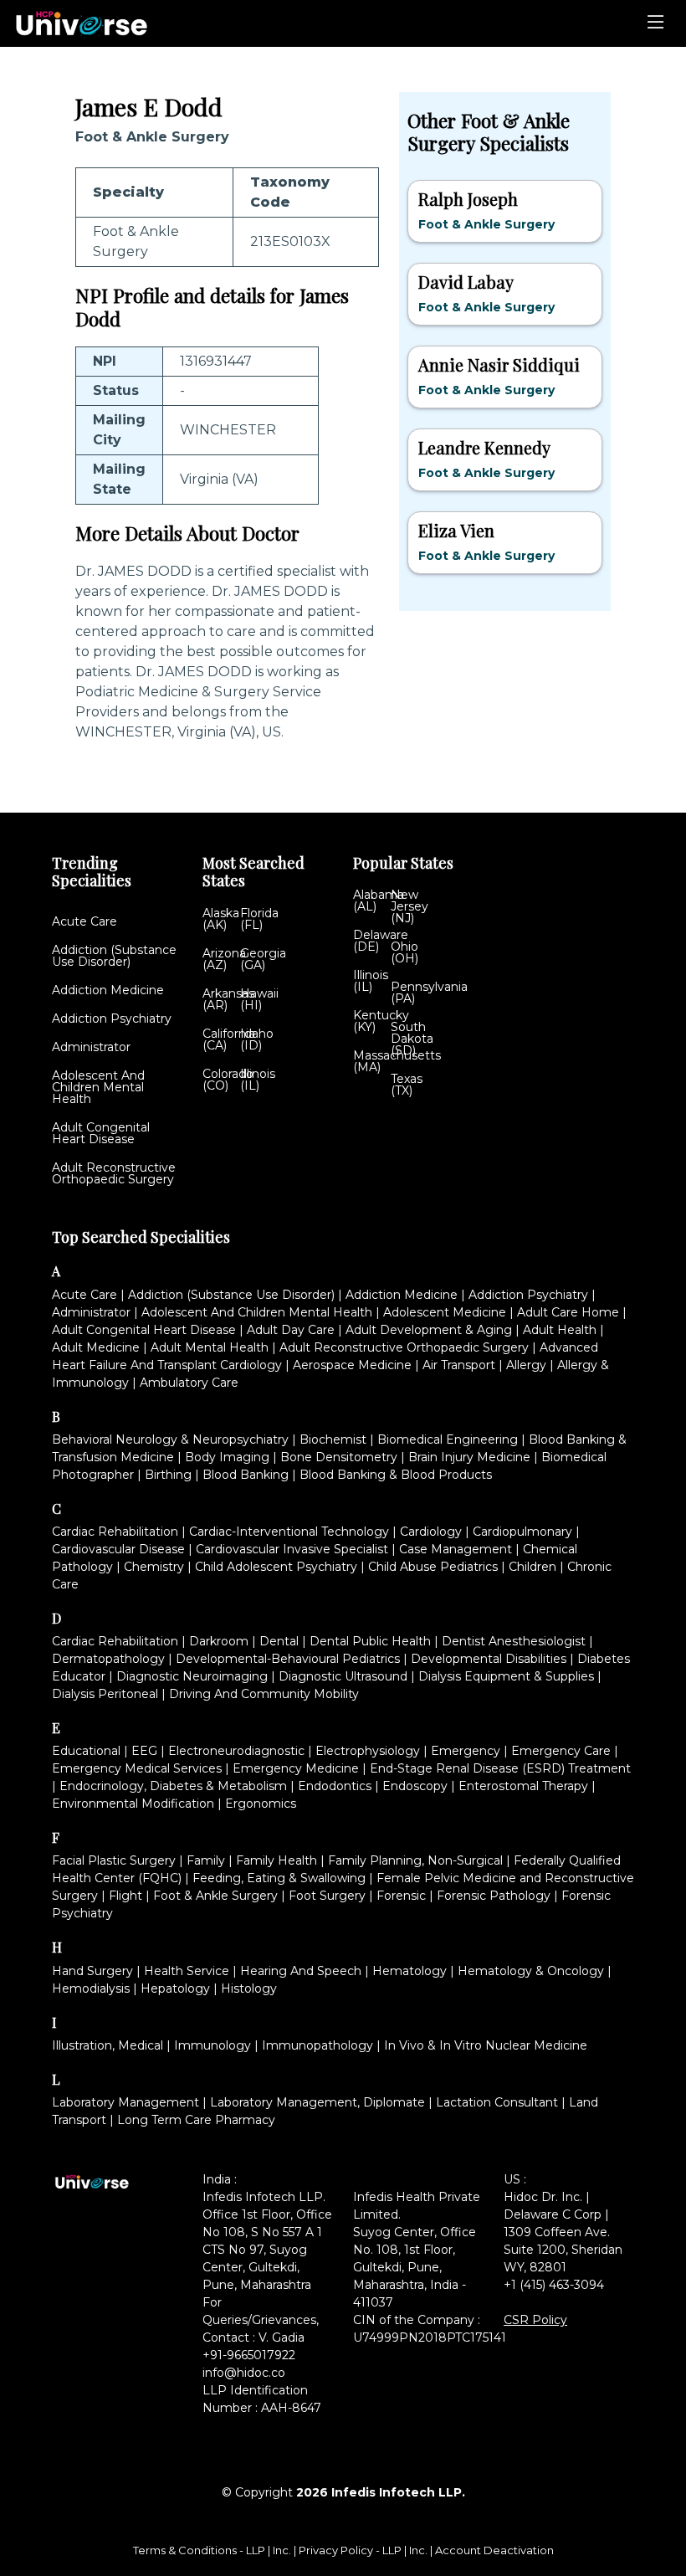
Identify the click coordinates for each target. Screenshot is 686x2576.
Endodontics (335, 1786)
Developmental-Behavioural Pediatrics (288, 1659)
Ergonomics (261, 1804)
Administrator (91, 1047)
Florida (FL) (259, 919)
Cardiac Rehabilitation (115, 1532)
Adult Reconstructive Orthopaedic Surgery (114, 1173)
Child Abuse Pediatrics (433, 1567)
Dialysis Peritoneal (105, 1694)
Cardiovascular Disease (118, 1549)
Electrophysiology (368, 1751)
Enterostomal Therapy (523, 1786)
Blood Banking (246, 1475)
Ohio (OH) (404, 952)
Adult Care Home (568, 1312)
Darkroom (219, 1641)
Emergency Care (561, 1751)
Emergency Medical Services (137, 1768)
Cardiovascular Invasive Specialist (292, 1549)
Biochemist (333, 1439)
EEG (144, 1751)
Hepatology (175, 1988)
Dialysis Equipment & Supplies (506, 1676)
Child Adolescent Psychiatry (276, 1567)
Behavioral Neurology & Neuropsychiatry (170, 1439)
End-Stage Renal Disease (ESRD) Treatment (500, 1768)
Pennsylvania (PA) (429, 993)
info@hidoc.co (244, 2373)
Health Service (187, 1971)
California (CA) (229, 1039)
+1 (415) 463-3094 (554, 2285)
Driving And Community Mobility (264, 1694)
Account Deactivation (494, 2550)
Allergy (526, 1365)
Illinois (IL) (258, 1080)
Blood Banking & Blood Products (396, 1475)
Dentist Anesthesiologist (514, 1641)
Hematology (410, 1971)
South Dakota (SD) (412, 1039)
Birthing (168, 1475)
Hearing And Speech (301, 1971)
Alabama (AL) (379, 901)
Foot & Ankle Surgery (215, 1896)
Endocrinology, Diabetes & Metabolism (173, 1786)
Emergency (466, 1751)
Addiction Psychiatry (112, 1019)
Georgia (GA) (263, 959)
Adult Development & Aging (429, 1330)
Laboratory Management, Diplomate (317, 2102)
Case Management (456, 1549)
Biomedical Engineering (448, 1439)
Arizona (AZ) (224, 959)
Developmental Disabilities (489, 1659)
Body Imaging (227, 1457)
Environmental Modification (133, 1804)
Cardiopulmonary (522, 1532)
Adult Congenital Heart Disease (101, 1133)
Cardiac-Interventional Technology (289, 1532)
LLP (256, 2550)
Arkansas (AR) (228, 999)
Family (206, 1860)
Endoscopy (415, 1786)
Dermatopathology (108, 1659)
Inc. (283, 2550)
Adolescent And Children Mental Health (98, 1087)
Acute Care (84, 921)
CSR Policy (535, 2320)
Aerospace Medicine (352, 1365)
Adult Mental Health (210, 1347)
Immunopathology (317, 2045)
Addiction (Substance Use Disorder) (114, 956)
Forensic (401, 1896)
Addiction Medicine (108, 990)
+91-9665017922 (249, 2355)
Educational (86, 1751)
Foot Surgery (327, 1896)
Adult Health (560, 1330)
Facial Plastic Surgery (114, 1860)
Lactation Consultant (497, 2102)
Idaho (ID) (257, 1039)
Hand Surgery (92, 1971)
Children (532, 1567)
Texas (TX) (407, 1085)
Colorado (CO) (228, 1080)
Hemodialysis (91, 1988)
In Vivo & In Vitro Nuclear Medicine (486, 2045)
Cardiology (431, 1532)
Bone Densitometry (339, 1457)
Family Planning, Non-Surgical (415, 1860)
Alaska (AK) (221, 919)
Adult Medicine (96, 1347)
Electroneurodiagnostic (236, 1751)
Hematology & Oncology (531, 1971)
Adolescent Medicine (445, 1312)
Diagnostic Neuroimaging (192, 1676)
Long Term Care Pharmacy (196, 2120)
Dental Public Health (370, 1641)
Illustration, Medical (108, 2045)
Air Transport (459, 1365)
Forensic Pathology (494, 1896)
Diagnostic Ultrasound (343, 1676)
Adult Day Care (291, 1330)
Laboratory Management (125, 2102)
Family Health (276, 1860)
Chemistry (154, 1567)
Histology (249, 1988)
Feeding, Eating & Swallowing (279, 1878)
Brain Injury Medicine (469, 1457)
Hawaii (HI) (259, 999)
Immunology (212, 2045)
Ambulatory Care (189, 1383)
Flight (125, 1896)
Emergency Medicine (296, 1768)
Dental (279, 1641)
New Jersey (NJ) (410, 906)
